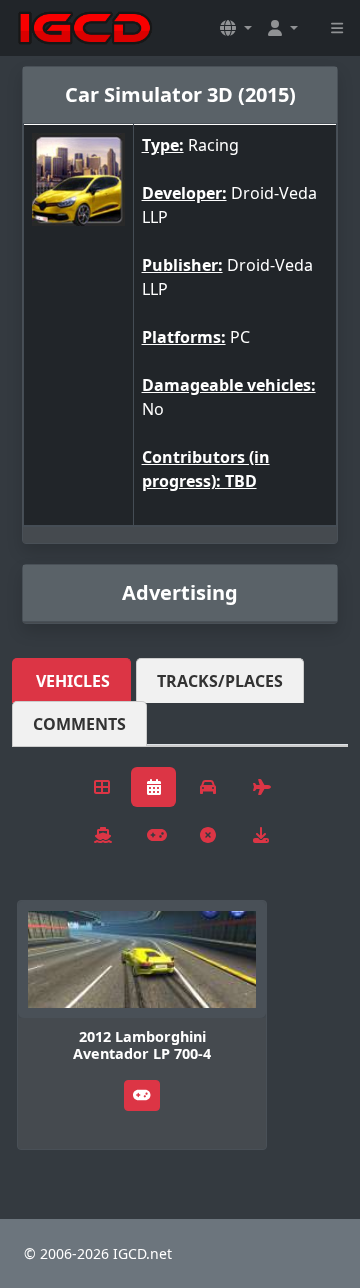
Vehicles (73, 681)
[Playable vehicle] (142, 1095)
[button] (236, 28)
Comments (79, 724)
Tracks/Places (220, 681)
